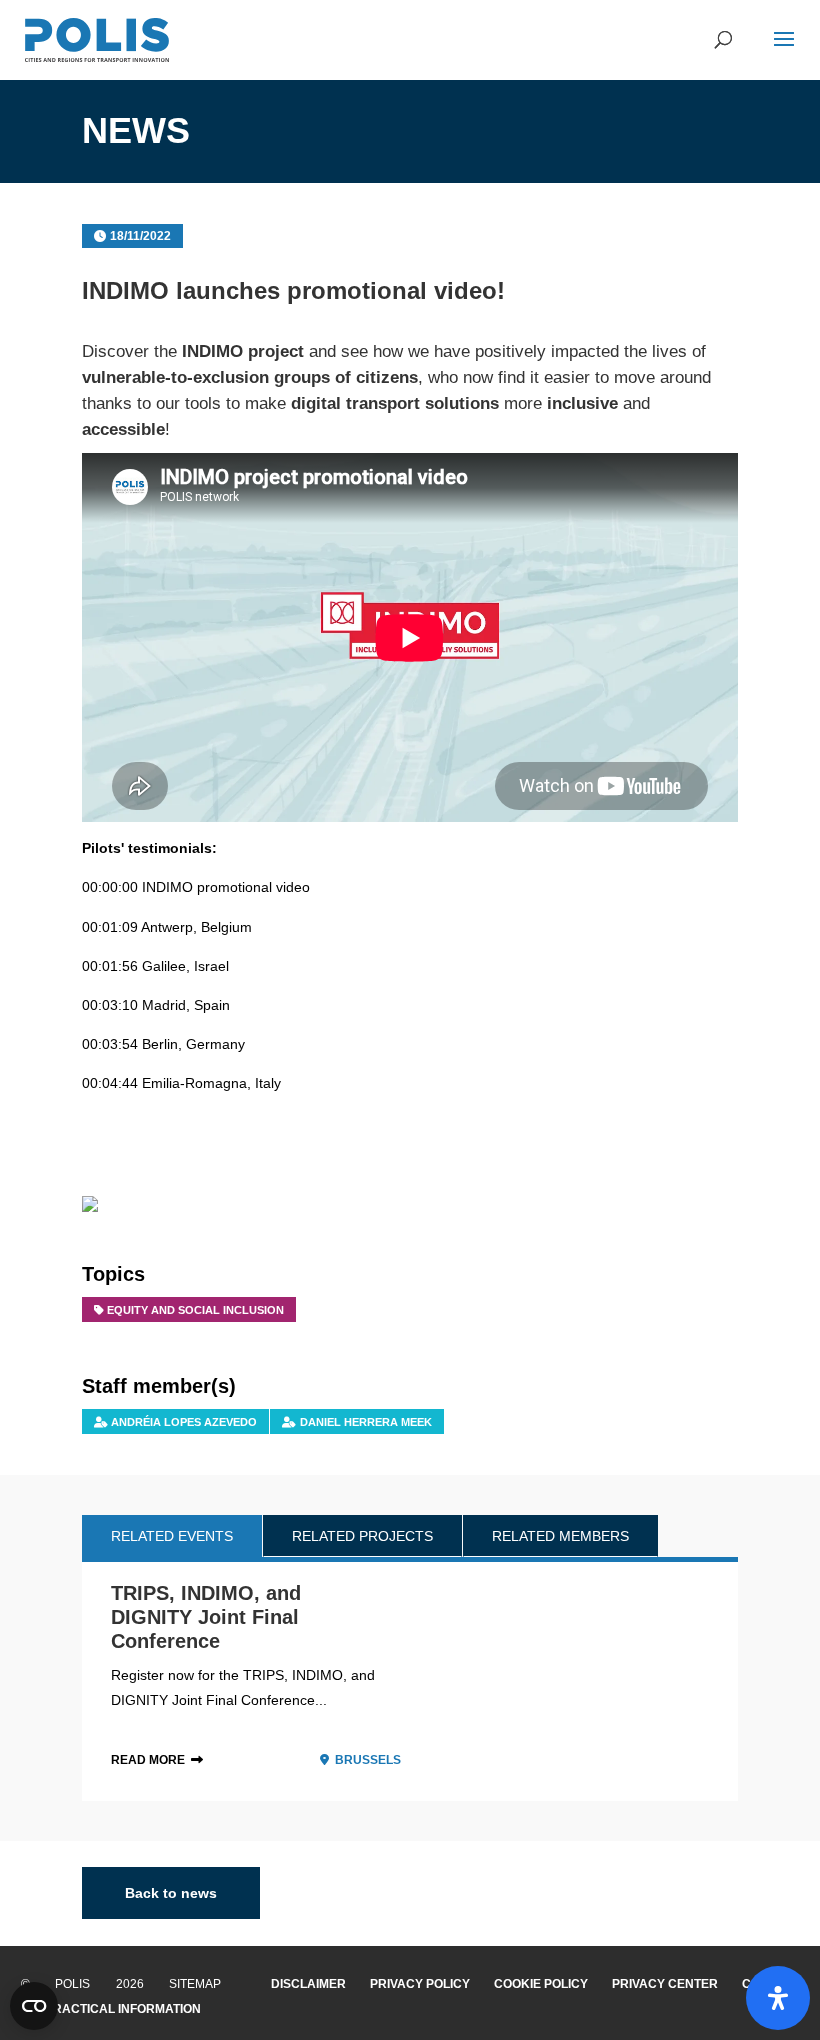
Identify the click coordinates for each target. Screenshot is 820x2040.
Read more (148, 1760)
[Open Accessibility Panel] (778, 1998)
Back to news (171, 1893)
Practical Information (123, 2009)
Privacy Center (665, 1984)
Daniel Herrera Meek (366, 1422)
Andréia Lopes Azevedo (184, 1422)
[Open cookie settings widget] (34, 2006)
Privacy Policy (420, 1984)
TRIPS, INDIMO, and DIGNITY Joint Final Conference (206, 1617)
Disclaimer (308, 1984)
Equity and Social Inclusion (195, 1310)
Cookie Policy (541, 1984)
